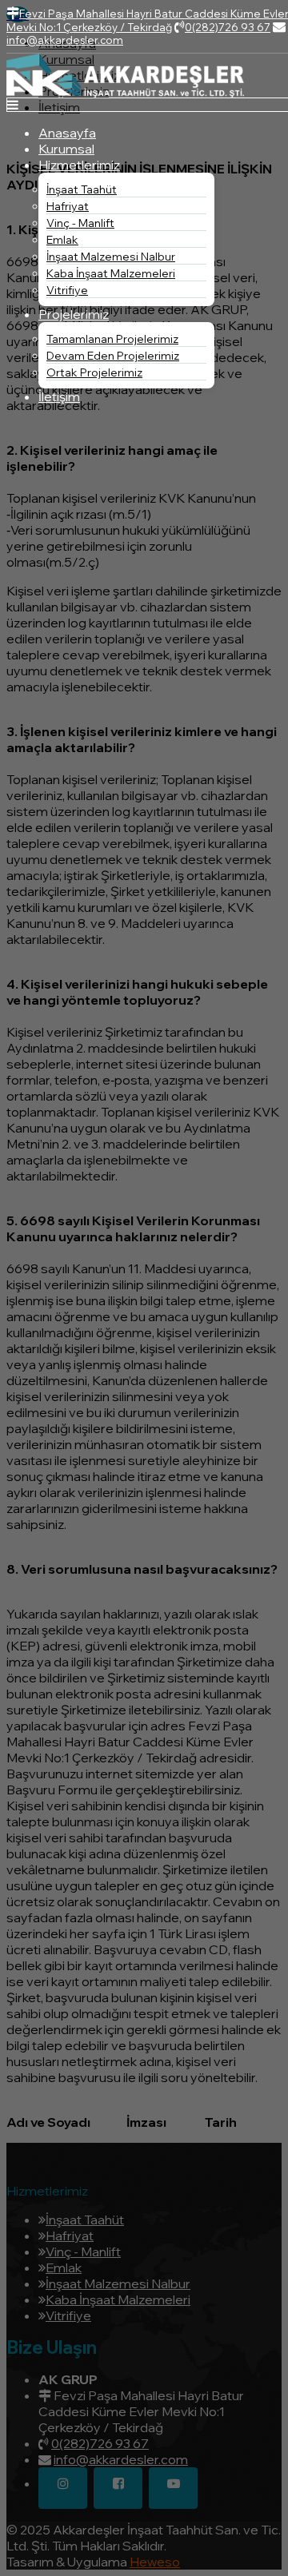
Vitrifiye (67, 290)
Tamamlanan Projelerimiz (112, 339)
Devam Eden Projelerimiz (113, 356)
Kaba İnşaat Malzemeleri (111, 273)
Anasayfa (67, 133)
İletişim (59, 396)
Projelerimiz (74, 314)
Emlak (62, 240)
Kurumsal (66, 149)
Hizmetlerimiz (79, 165)
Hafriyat (68, 206)
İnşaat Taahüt (82, 189)
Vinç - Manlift (80, 223)
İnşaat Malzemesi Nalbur (111, 257)
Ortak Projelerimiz (94, 372)
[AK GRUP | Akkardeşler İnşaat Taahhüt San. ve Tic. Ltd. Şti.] (125, 93)
